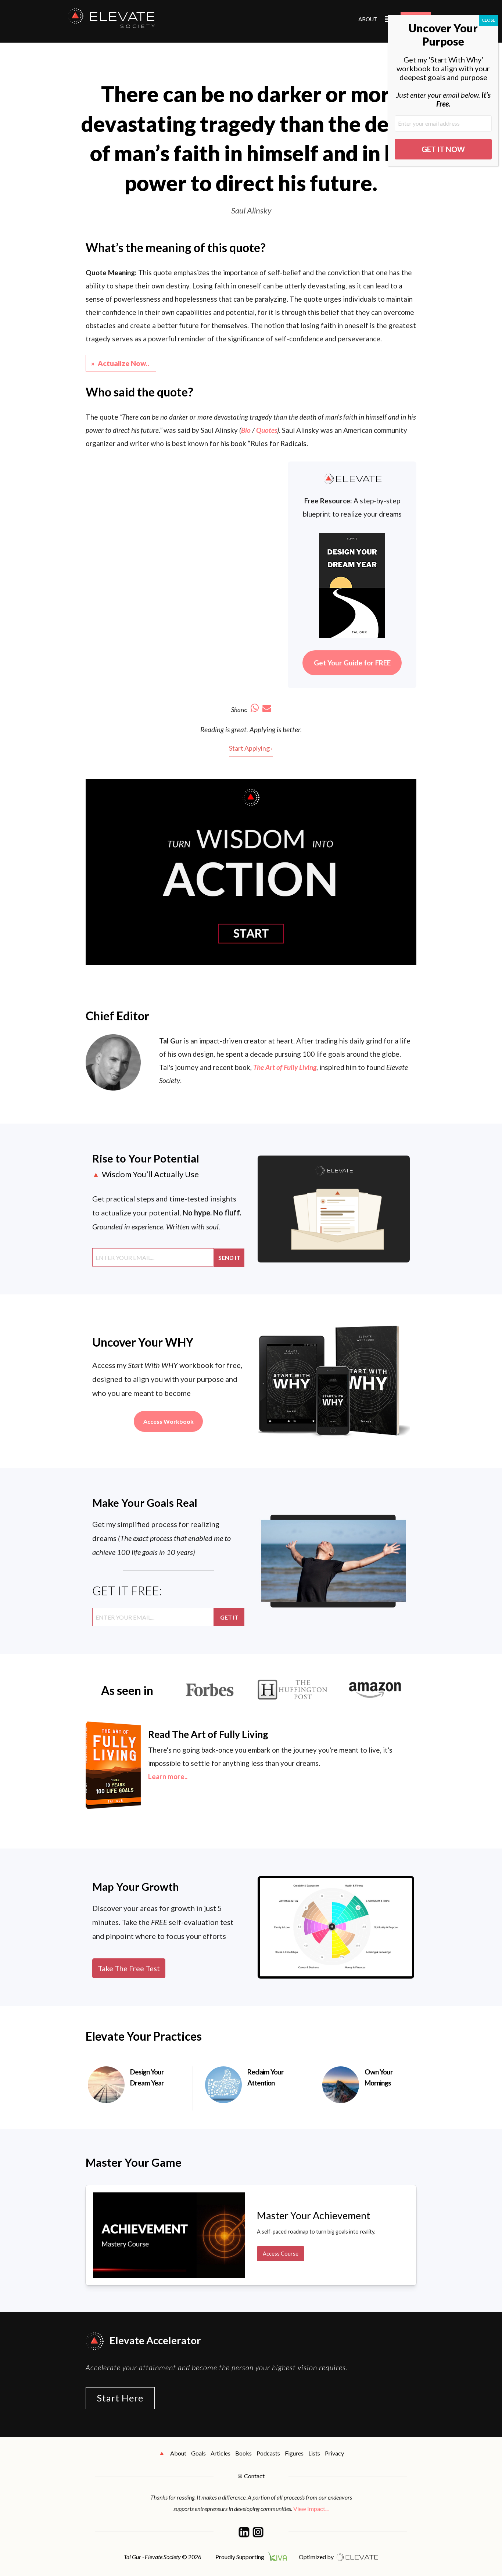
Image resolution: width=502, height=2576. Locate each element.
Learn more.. (168, 1776)
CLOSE (489, 20)
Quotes (267, 430)
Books (243, 2453)
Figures (294, 2453)
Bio (246, 430)
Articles (220, 2453)
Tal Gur (171, 1041)
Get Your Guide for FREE (352, 663)
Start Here (120, 2398)
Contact (254, 2476)
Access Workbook (168, 1421)
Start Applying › (251, 748)
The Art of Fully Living (285, 1067)
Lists (314, 2453)
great (239, 730)
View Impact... (311, 2509)
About (368, 19)
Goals (198, 2453)
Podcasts (268, 2453)
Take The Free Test (129, 1968)
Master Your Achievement (313, 2215)
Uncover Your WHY (143, 1342)
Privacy (334, 2453)
